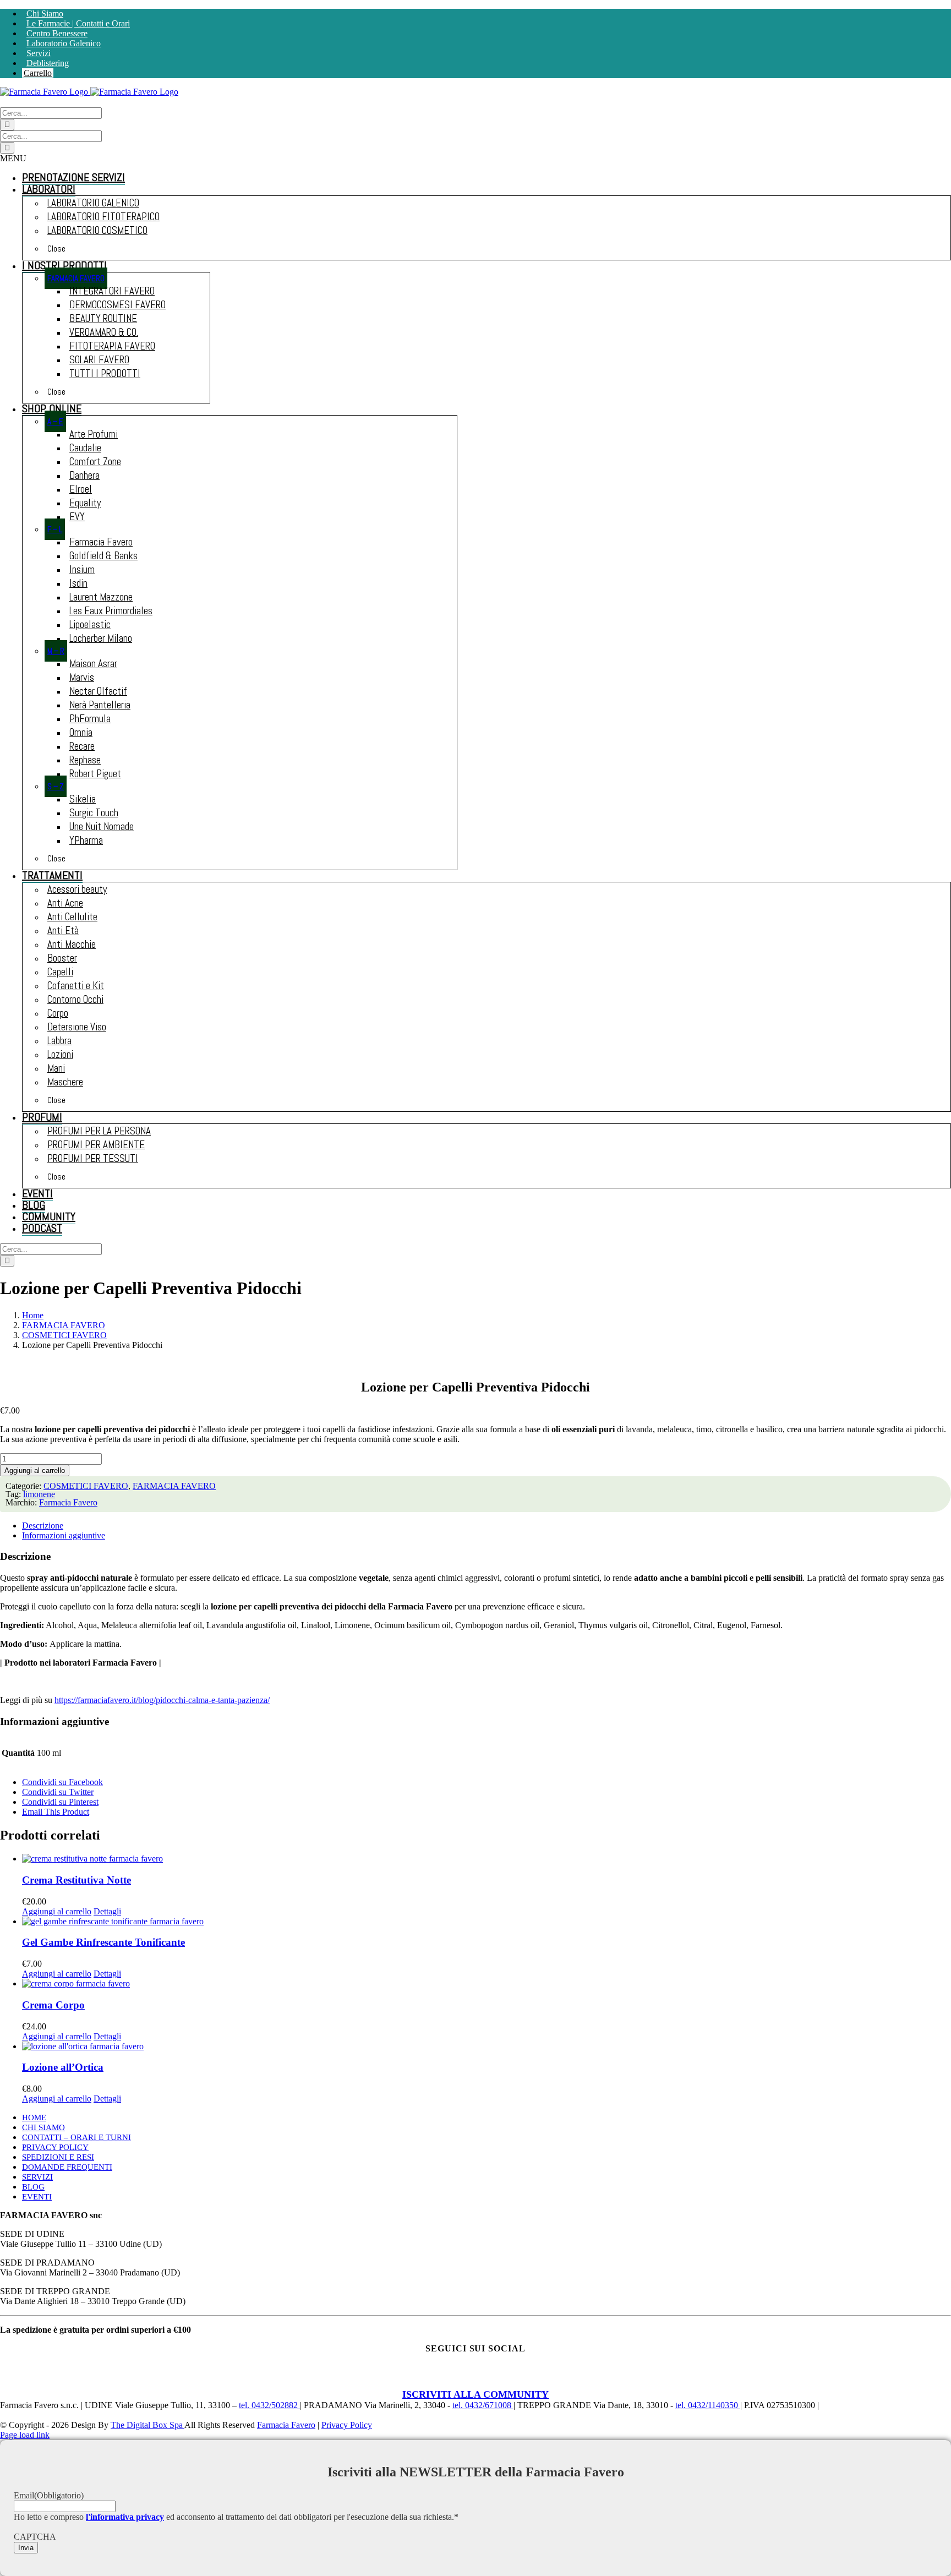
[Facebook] (424, 2376)
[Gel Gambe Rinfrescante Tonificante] (487, 1922)
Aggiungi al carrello (35, 1470)
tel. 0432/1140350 (708, 2405)
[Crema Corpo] (487, 1984)
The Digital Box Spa (147, 2425)
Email (49, 2495)
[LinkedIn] (527, 2376)
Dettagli (107, 1911)
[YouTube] (493, 2376)
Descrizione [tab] (43, 1526)
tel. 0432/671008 (483, 2405)
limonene (39, 1494)
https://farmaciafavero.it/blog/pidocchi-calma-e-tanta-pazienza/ (162, 1700)
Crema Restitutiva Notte (76, 1880)
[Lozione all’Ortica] (487, 2046)
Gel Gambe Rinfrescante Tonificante (103, 1942)
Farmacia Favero (68, 1502)
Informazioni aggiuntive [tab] (64, 1535)
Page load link (25, 2435)
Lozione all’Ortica (63, 2067)
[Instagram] (458, 2376)
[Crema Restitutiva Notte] (487, 1859)
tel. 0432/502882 (269, 2405)
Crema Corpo (53, 2005)
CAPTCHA (35, 2537)
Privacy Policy (347, 2425)
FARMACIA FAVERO (174, 1486)
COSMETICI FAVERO (86, 1486)
